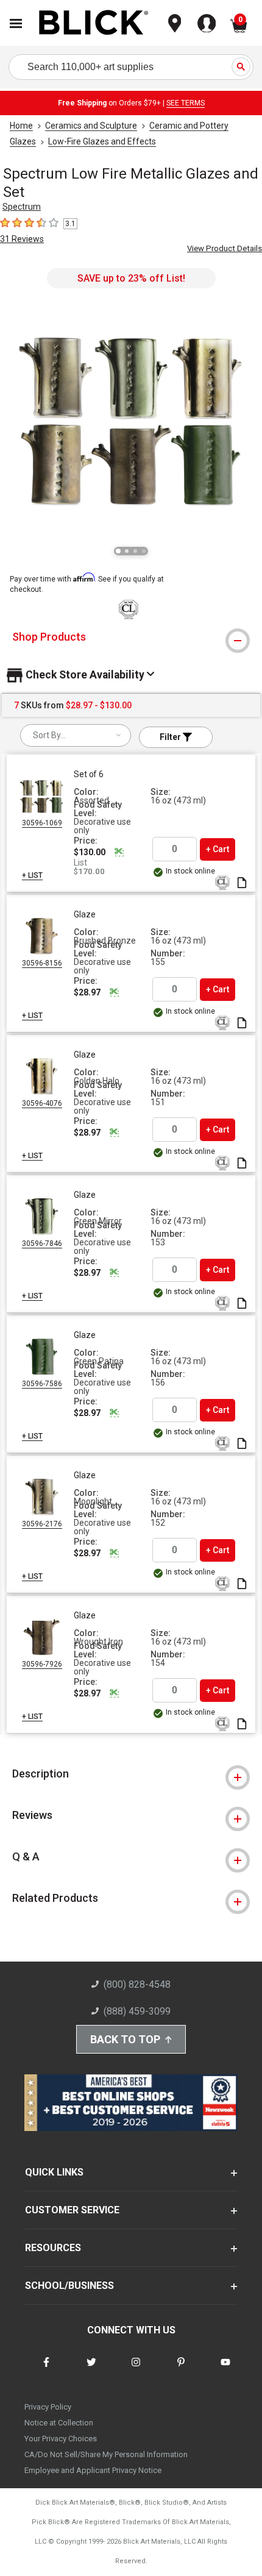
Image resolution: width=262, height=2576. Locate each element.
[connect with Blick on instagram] (136, 2370)
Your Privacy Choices (61, 2439)
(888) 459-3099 (137, 2011)
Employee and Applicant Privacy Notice (93, 2470)
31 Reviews (22, 239)
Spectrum (22, 207)
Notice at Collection (59, 2423)
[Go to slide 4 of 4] (144, 551)
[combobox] (76, 735)
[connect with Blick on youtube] (225, 2370)
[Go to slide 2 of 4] (127, 551)
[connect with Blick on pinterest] (181, 2370)
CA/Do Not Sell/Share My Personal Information (106, 2454)
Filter (171, 737)
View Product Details (225, 248)
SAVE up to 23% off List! (131, 278)
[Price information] (119, 852)
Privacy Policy (48, 2407)
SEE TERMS (186, 103)
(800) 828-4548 (137, 1984)
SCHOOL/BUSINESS (69, 2286)
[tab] (131, 637)
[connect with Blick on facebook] (46, 2370)
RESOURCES (53, 2248)
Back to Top (125, 2039)
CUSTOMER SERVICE (72, 2210)
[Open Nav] (16, 23)
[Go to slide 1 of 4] (118, 551)
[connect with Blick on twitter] (91, 2370)
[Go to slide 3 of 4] (135, 551)
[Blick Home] (94, 23)
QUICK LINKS (54, 2172)
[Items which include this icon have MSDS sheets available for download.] (242, 884)
